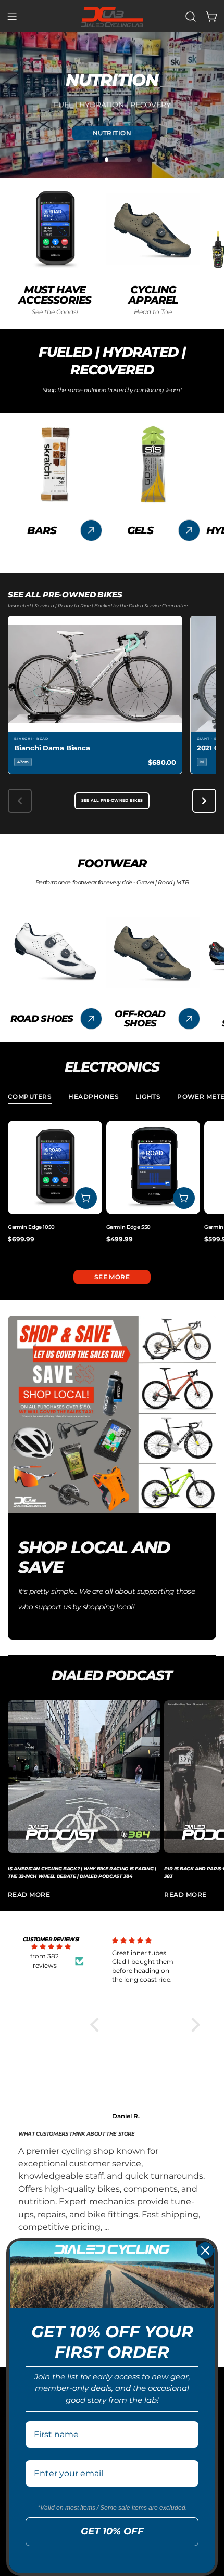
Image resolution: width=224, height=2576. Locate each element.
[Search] (191, 17)
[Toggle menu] (12, 17)
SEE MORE (112, 1277)
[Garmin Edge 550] (153, 1168)
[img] (51, 1947)
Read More (29, 1895)
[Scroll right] (204, 801)
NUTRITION (112, 132)
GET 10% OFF (112, 2531)
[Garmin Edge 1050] (55, 1168)
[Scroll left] (20, 801)
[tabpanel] (112, 1187)
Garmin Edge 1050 (31, 1227)
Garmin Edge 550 (128, 1227)
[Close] (205, 2250)
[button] (97, 2024)
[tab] (30, 1098)
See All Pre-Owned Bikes (112, 801)
